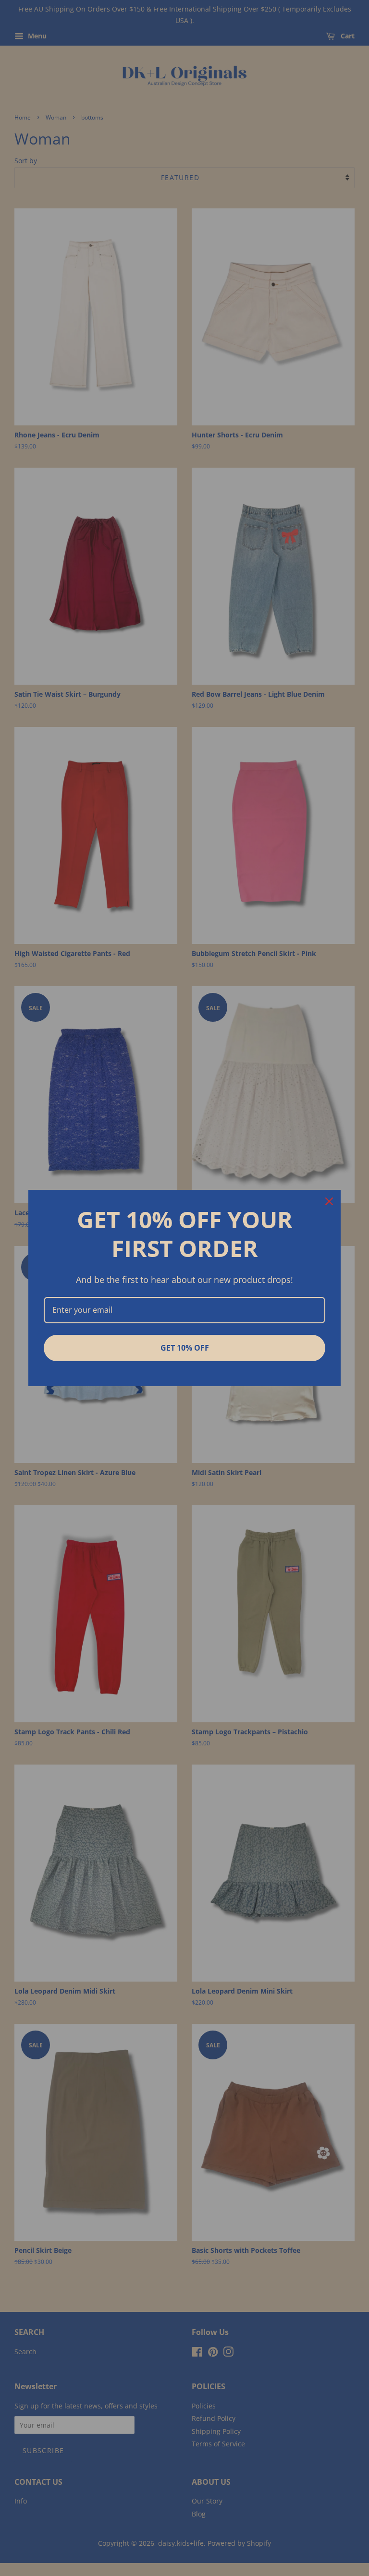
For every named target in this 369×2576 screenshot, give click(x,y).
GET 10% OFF (185, 1348)
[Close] (329, 1201)
